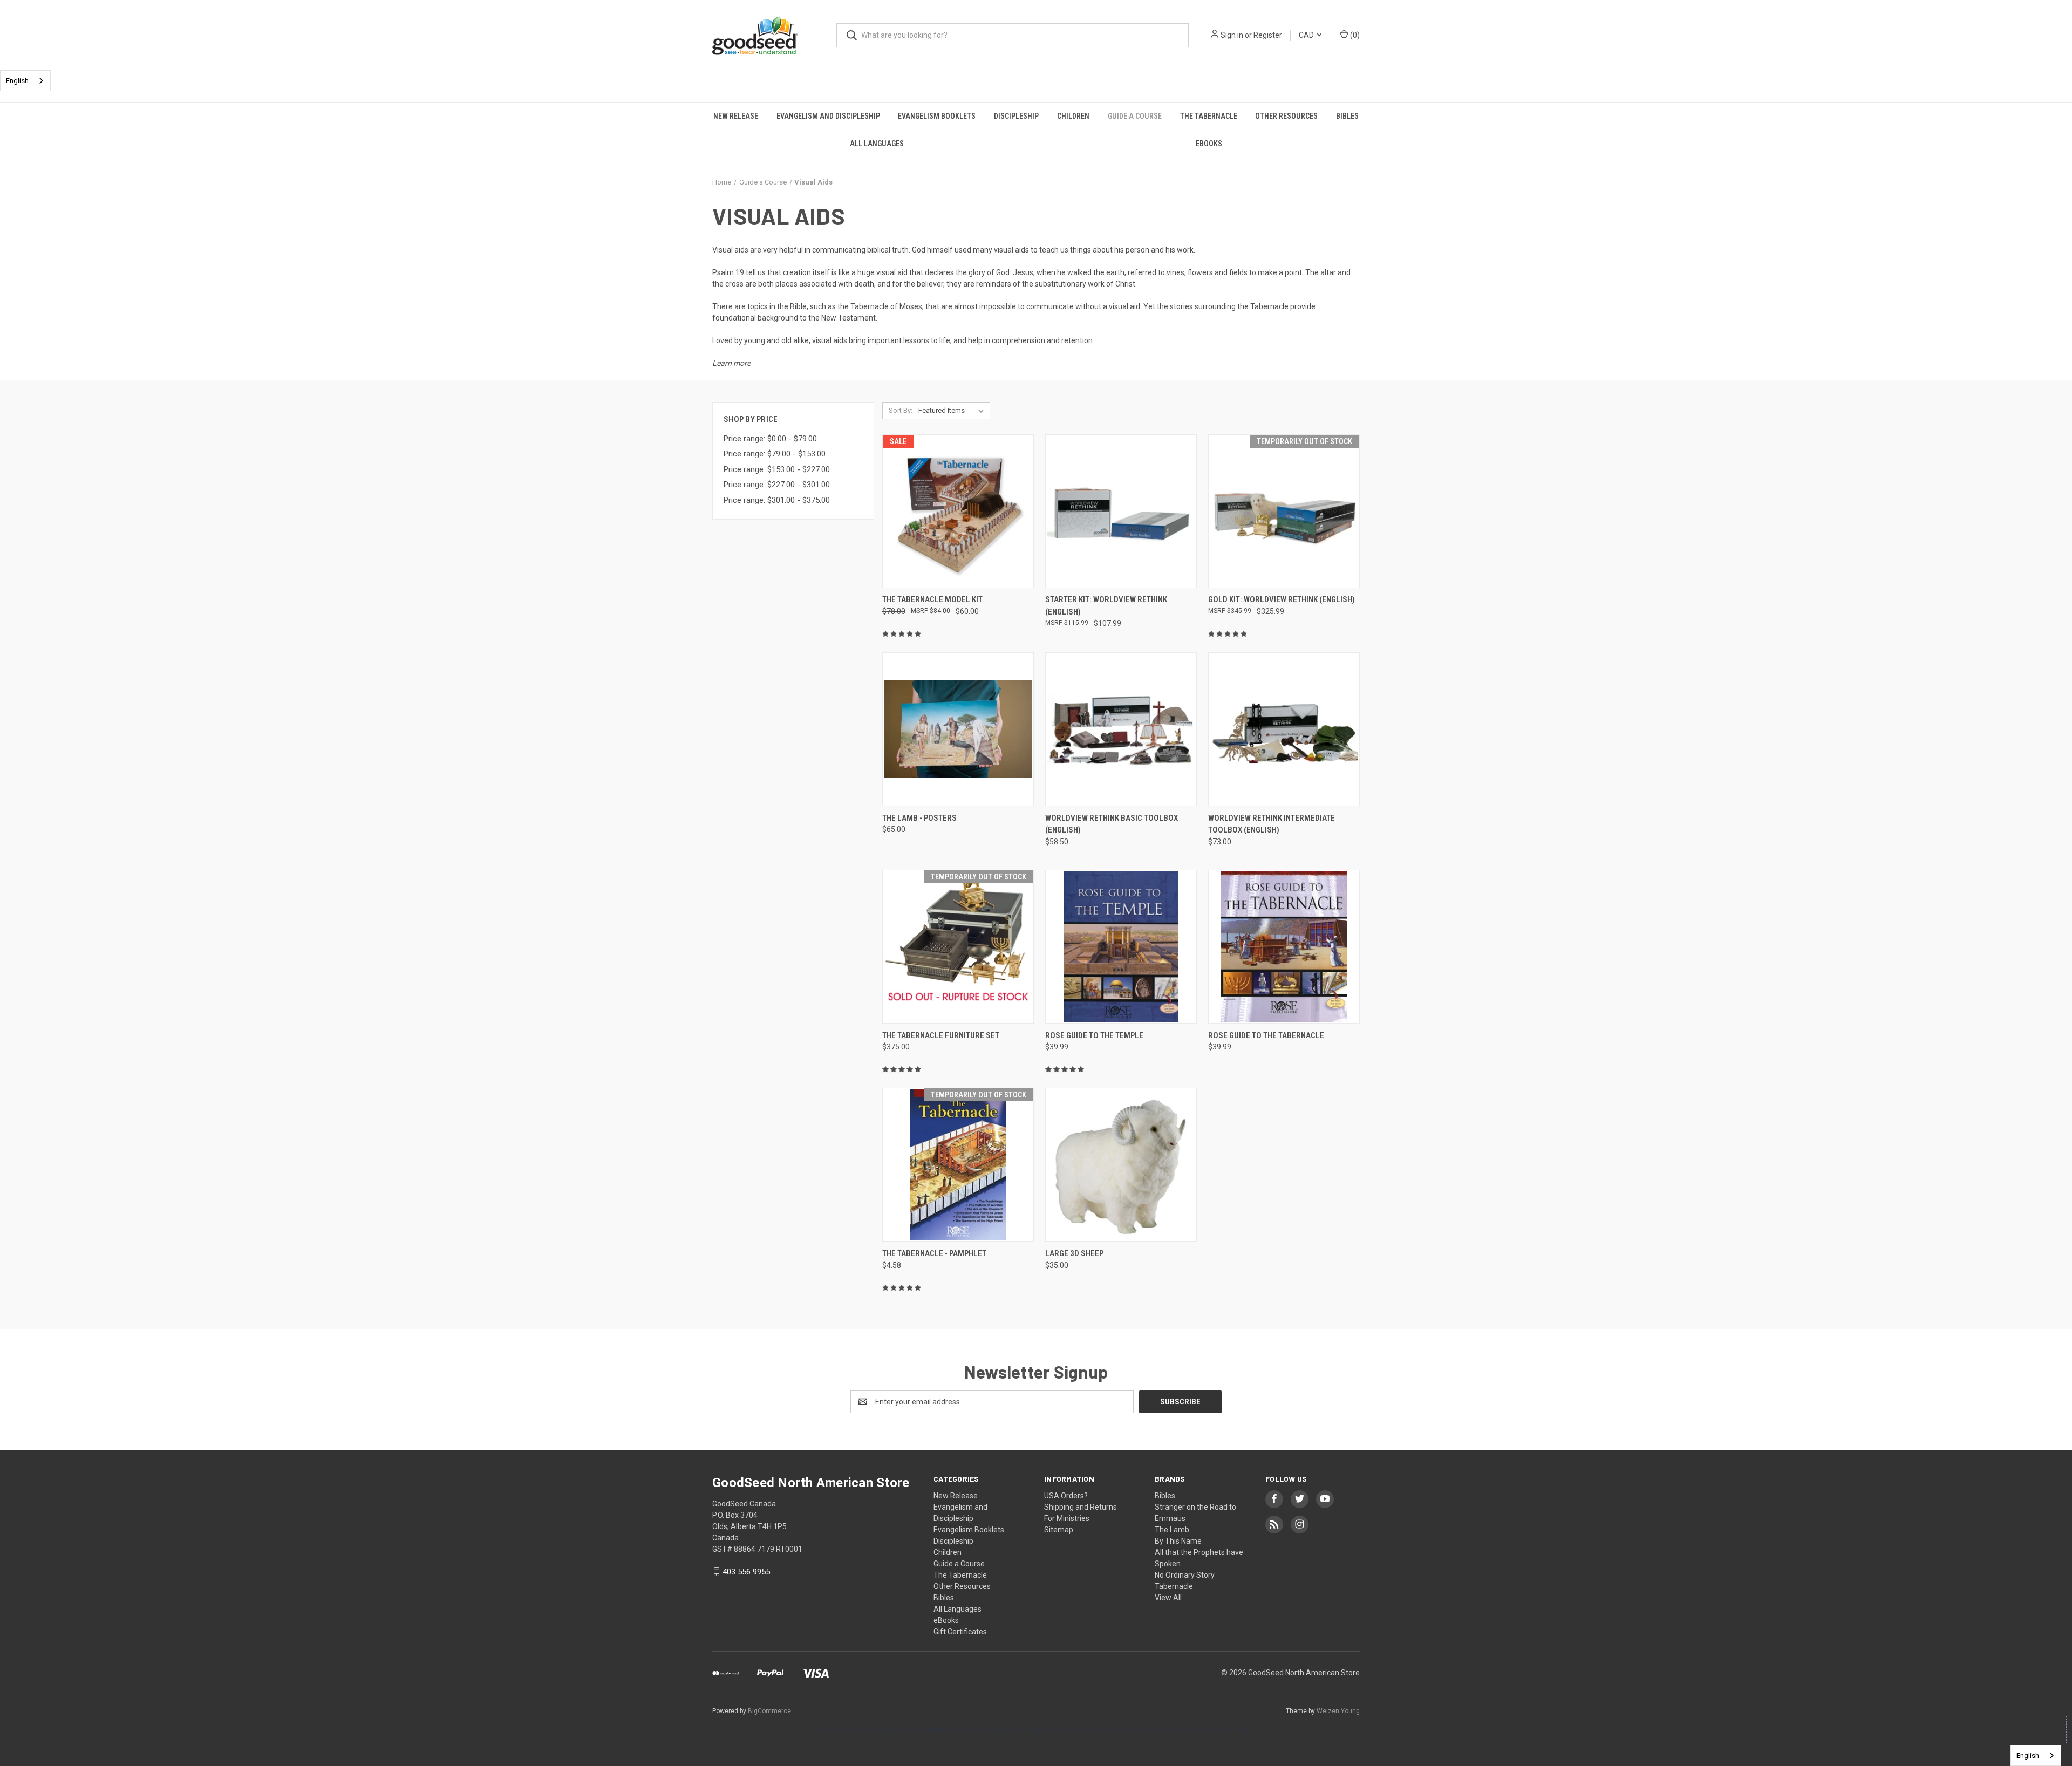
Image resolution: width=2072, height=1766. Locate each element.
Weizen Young (1338, 1711)
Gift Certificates (960, 1632)
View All (1168, 1598)
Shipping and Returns (1081, 1507)
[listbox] (953, 411)
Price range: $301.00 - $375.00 (777, 500)
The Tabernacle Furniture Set (941, 1035)
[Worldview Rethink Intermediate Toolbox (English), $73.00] (1284, 729)
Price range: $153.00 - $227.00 (777, 469)
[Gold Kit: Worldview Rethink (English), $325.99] (1284, 511)
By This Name (1178, 1541)
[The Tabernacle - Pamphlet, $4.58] (958, 1165)
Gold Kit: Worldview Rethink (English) (1282, 599)
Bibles (1347, 116)
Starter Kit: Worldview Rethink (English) (1106, 606)
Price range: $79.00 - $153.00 (775, 454)
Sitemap (1059, 1530)
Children (1073, 116)
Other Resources (1286, 116)
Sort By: (901, 410)
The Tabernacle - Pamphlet (934, 1253)
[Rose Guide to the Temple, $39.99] (1121, 947)
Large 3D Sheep (1074, 1253)
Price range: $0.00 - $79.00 (770, 439)
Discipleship (1016, 116)
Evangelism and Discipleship (828, 116)
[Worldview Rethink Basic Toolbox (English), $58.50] (1121, 729)
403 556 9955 (746, 1572)
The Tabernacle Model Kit (932, 599)
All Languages (877, 144)
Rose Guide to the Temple (1094, 1035)
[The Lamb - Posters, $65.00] (958, 729)
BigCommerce (769, 1711)
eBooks (1209, 144)
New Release (736, 116)
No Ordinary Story (1185, 1575)
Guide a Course (1135, 116)
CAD (1307, 35)
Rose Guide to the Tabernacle (1266, 1035)
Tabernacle (1174, 1586)
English (17, 81)
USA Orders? (1066, 1496)
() (1354, 35)
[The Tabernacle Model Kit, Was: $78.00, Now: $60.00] (958, 511)
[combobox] (25, 81)
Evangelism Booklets (937, 116)
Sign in (1232, 35)
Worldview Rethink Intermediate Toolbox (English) (1272, 824)
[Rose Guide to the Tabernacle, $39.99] (1284, 947)
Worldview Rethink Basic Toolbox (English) (1112, 824)
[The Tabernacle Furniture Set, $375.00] (958, 947)
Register (1268, 35)
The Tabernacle (1209, 116)
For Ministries (1067, 1518)
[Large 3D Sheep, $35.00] (1121, 1165)
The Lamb (1172, 1530)
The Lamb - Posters (919, 818)
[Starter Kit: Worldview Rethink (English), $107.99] (1121, 511)
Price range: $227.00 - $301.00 (777, 485)
